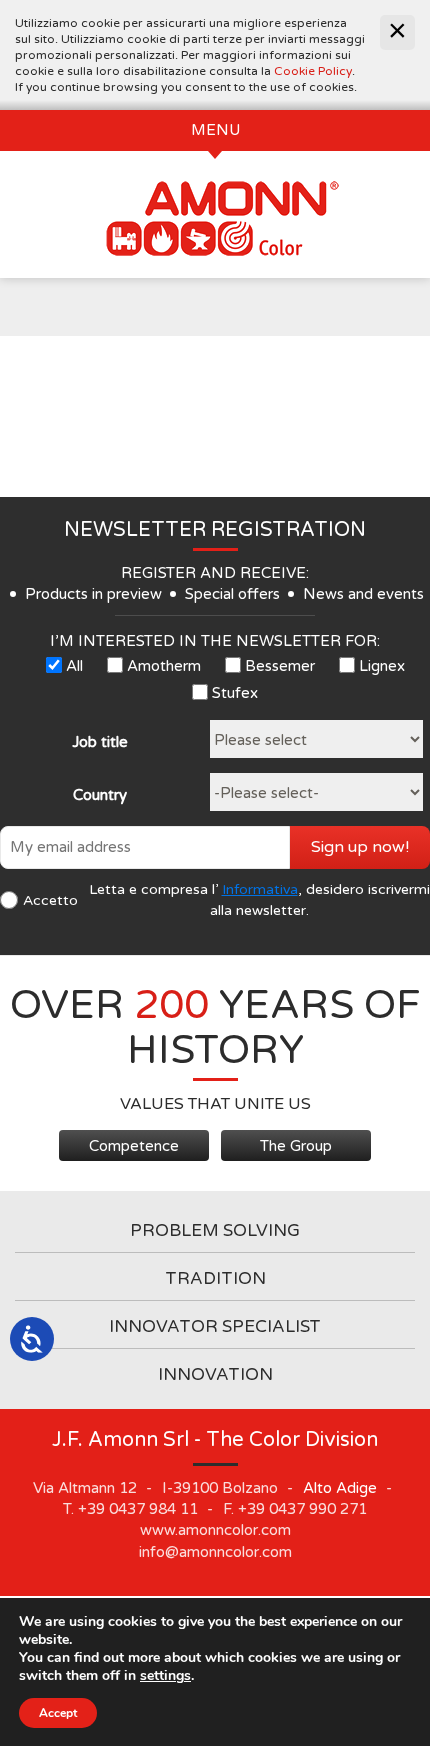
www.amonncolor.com (215, 1530)
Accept (58, 1713)
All (74, 666)
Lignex (382, 666)
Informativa (260, 889)
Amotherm (164, 666)
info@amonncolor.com (215, 1552)
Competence (134, 1146)
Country (100, 795)
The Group (296, 1146)
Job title (100, 742)
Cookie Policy (313, 71)
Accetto (50, 900)
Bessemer (280, 666)
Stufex (235, 693)
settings (165, 1676)
